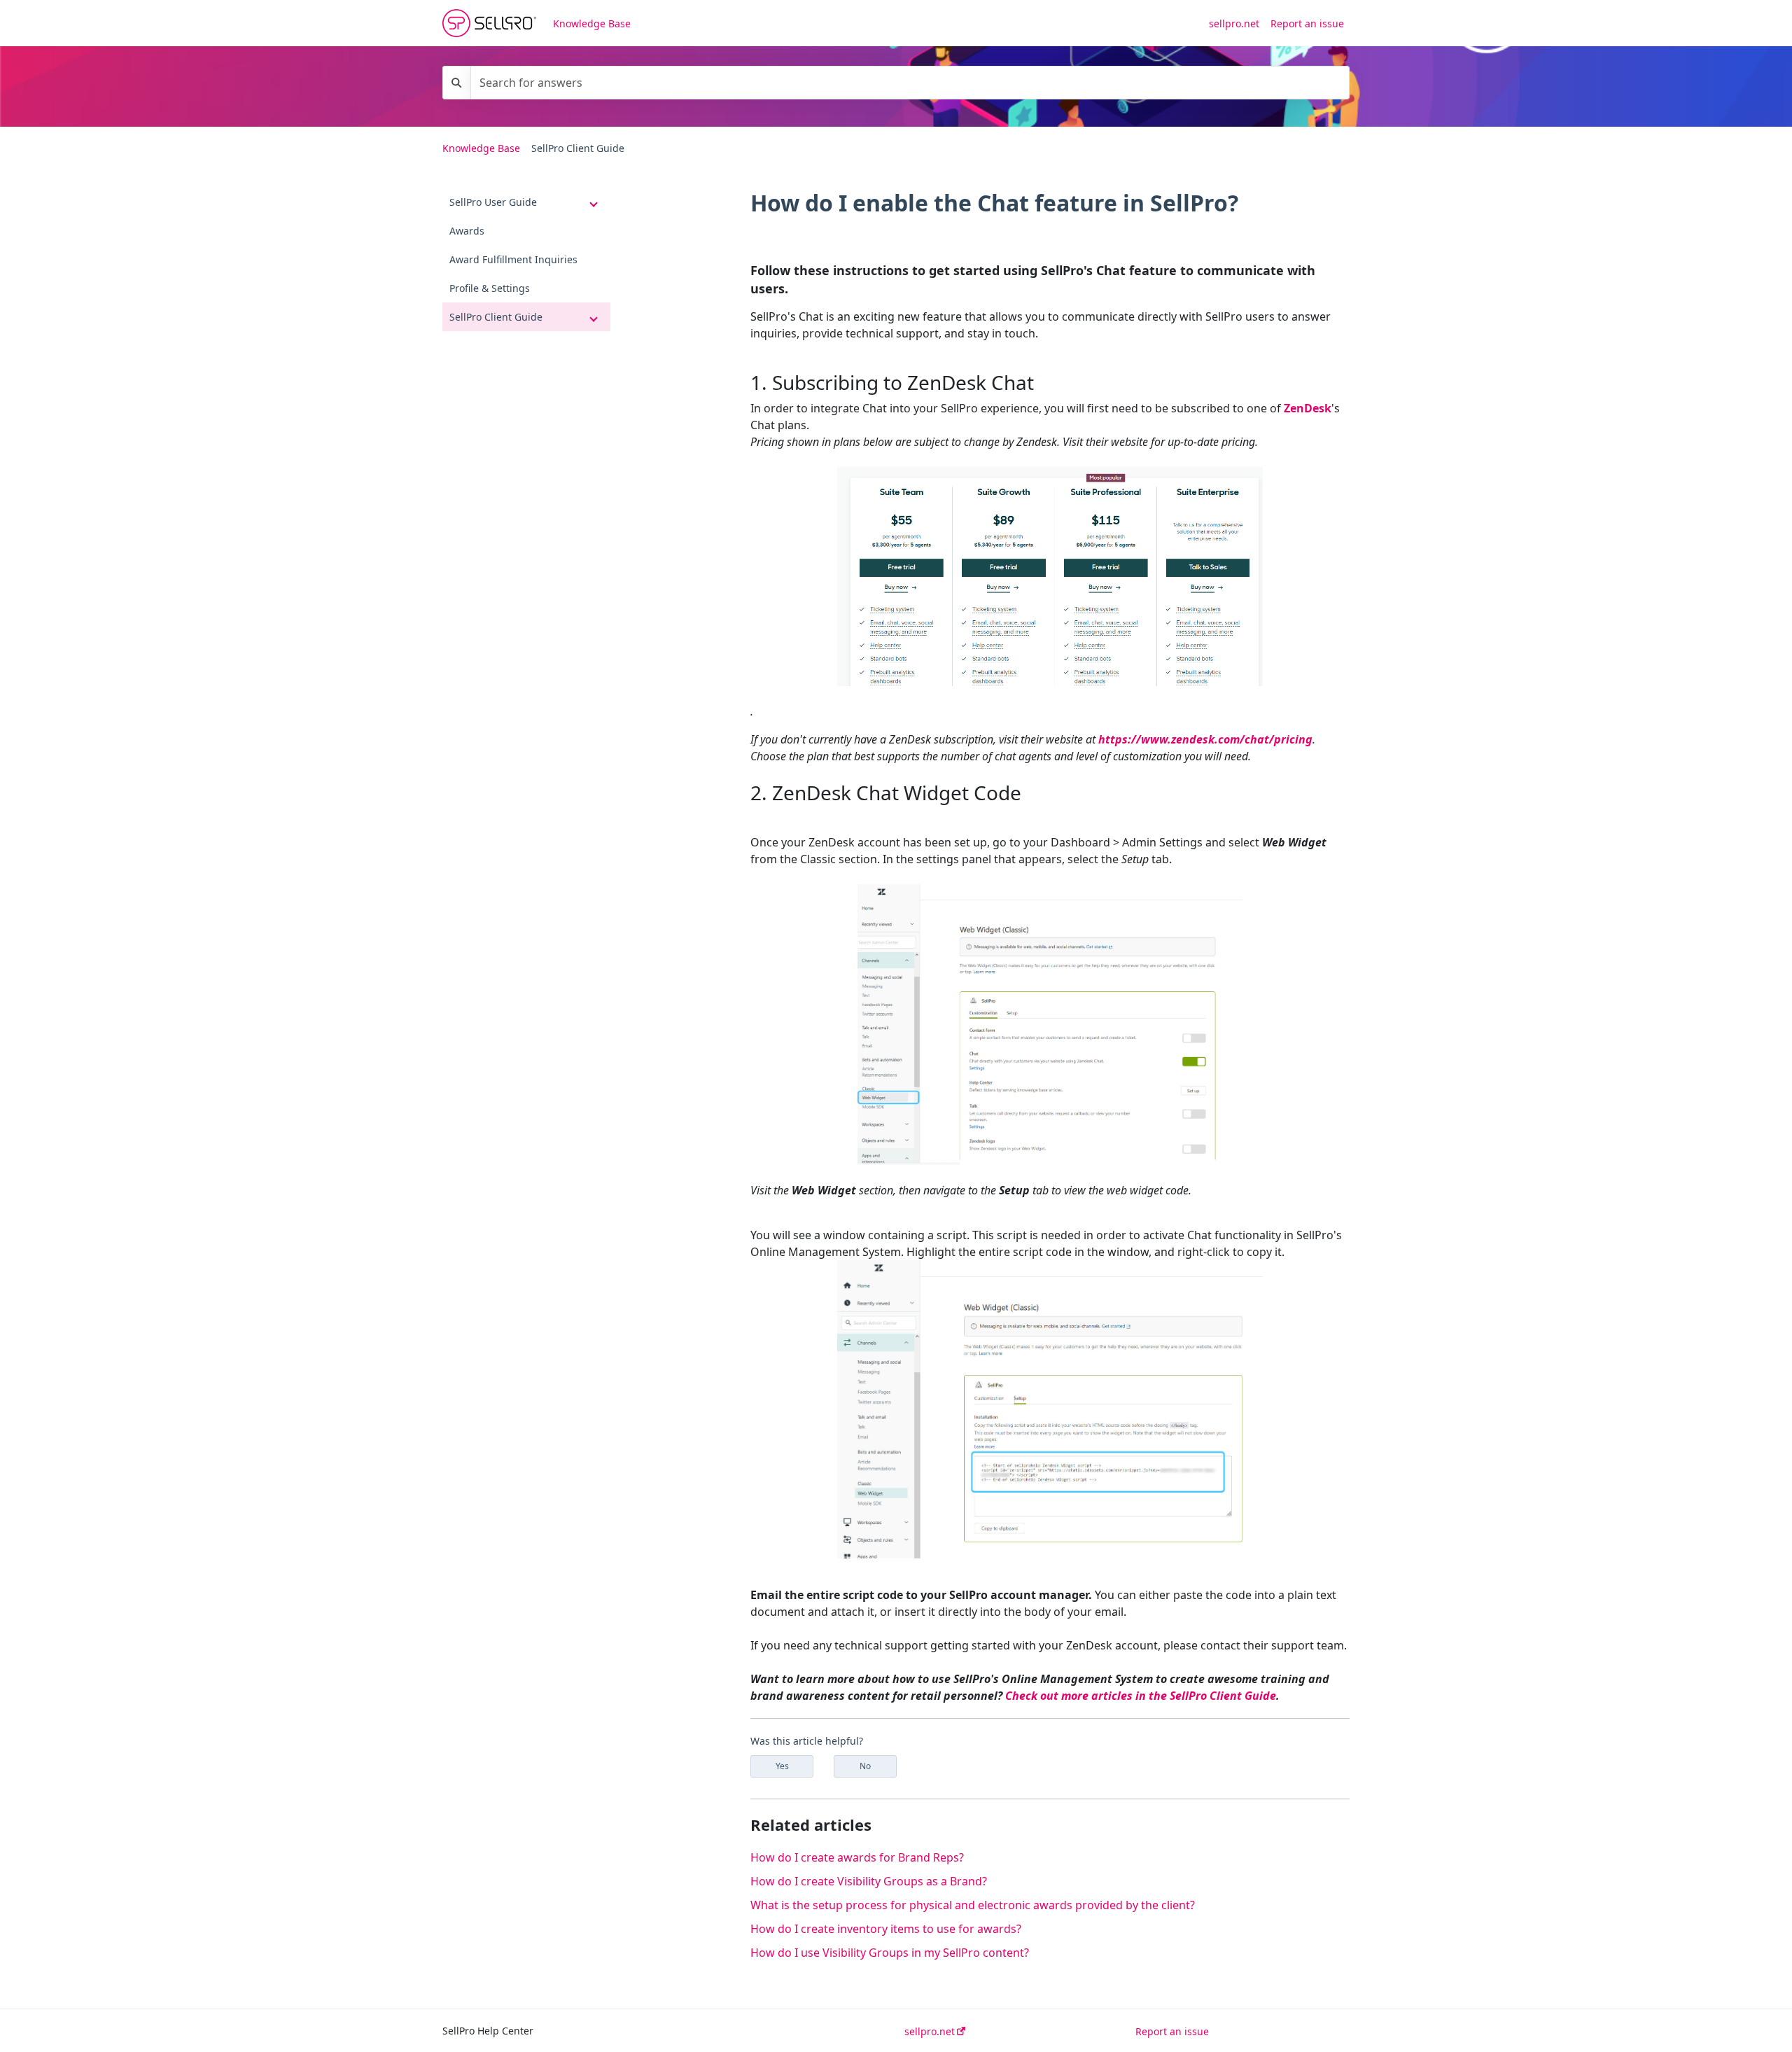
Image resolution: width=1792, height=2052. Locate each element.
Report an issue (1307, 23)
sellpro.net (1234, 23)
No (865, 1766)
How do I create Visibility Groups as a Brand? (869, 1881)
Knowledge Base (592, 23)
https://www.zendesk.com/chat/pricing (1205, 739)
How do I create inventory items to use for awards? (886, 1929)
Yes (782, 1766)
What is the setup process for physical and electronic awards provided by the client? (973, 1905)
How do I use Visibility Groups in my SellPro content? (890, 1953)
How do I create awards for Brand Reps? (857, 1857)
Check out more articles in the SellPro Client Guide (1141, 1696)
